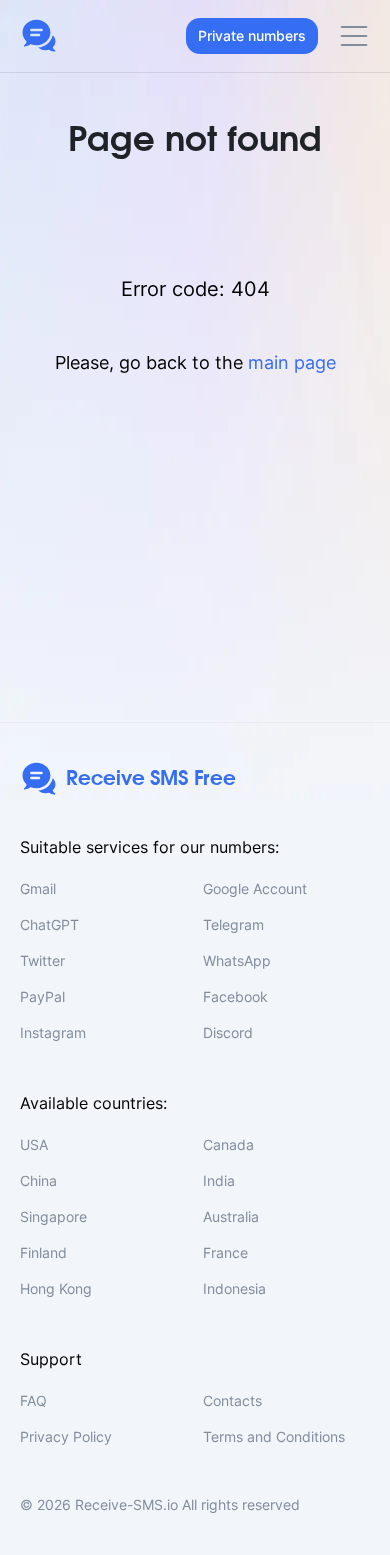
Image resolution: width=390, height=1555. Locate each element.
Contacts (232, 1400)
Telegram (233, 924)
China (38, 1180)
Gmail (38, 888)
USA (34, 1144)
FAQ (33, 1400)
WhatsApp (237, 960)
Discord (228, 1032)
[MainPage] (39, 36)
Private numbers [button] (252, 35)
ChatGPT (49, 924)
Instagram (53, 1032)
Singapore (53, 1216)
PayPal (42, 996)
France (225, 1252)
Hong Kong (56, 1288)
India (219, 1180)
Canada (228, 1144)
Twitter (42, 960)
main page (292, 362)
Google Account (255, 888)
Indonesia (234, 1288)
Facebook (235, 996)
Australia (231, 1216)
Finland (43, 1252)
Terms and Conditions (274, 1436)
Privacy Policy (66, 1436)
